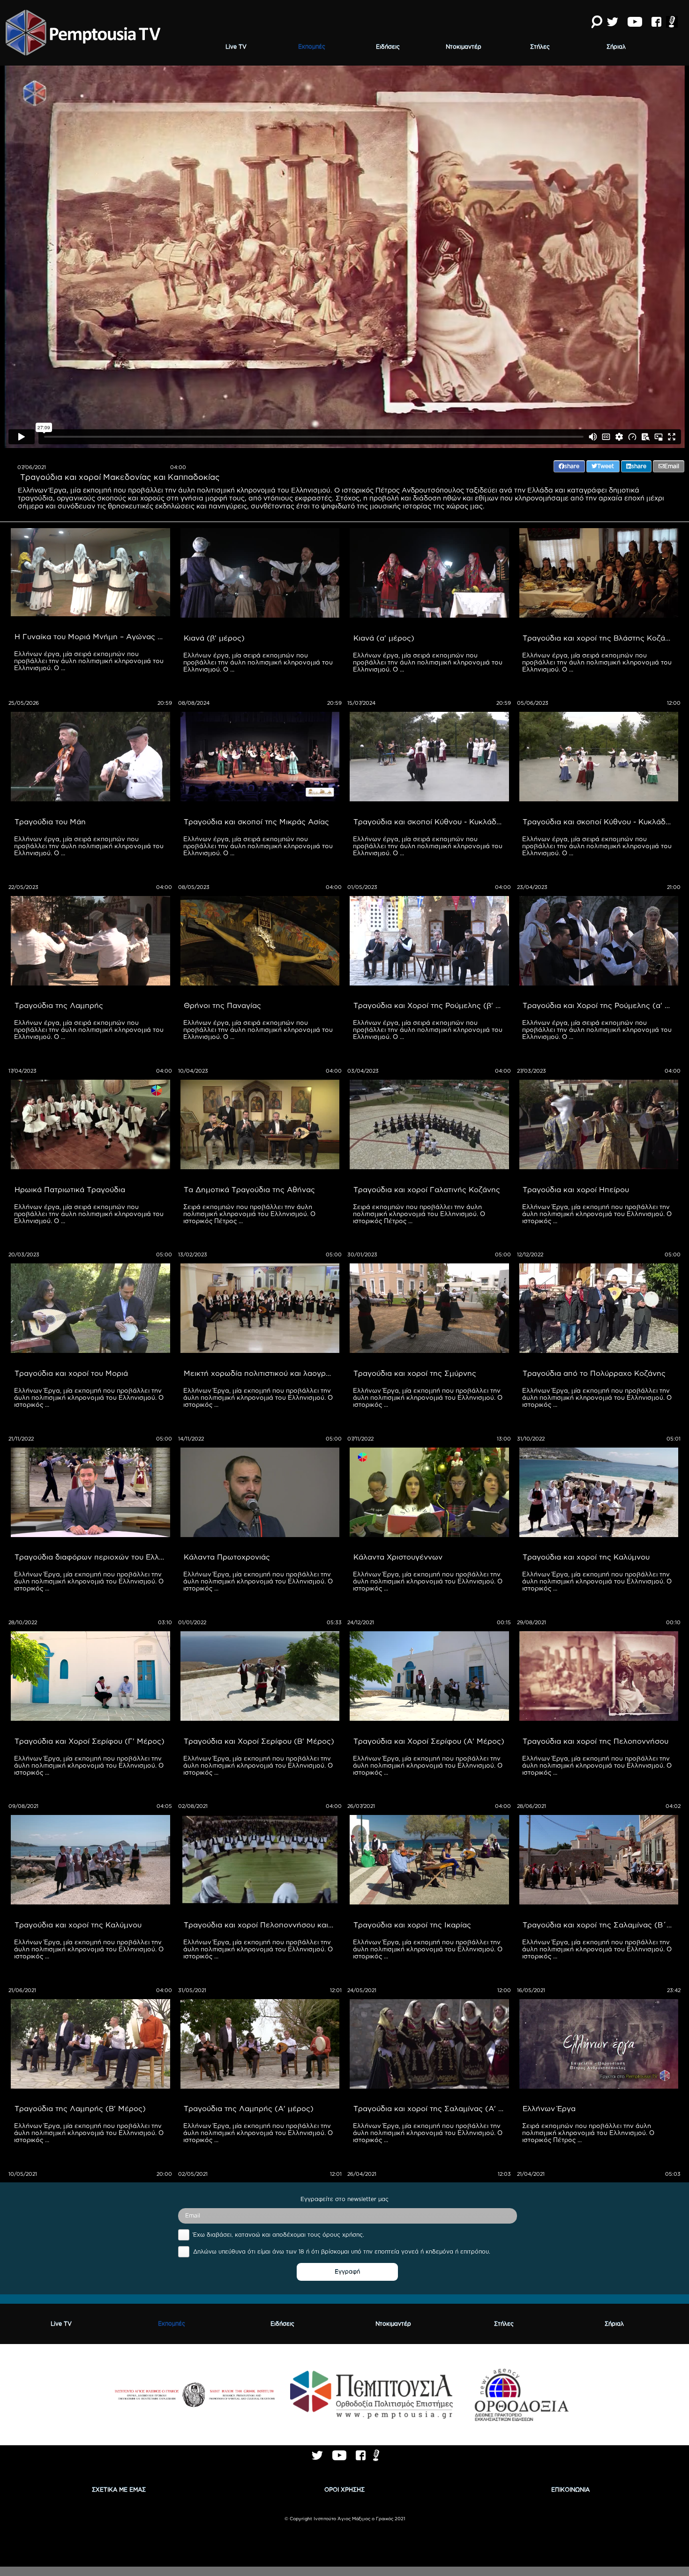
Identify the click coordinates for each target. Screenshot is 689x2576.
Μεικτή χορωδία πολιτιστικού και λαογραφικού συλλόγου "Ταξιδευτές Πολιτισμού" (262, 1373)
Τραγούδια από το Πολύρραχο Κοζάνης (594, 1373)
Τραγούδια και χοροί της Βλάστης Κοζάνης (600, 638)
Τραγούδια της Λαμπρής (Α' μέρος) (249, 2108)
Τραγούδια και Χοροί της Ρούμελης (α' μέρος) (600, 1005)
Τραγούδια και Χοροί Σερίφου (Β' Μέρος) (259, 1741)
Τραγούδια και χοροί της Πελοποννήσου (595, 1741)
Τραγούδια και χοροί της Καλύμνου (586, 1557)
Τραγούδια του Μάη (50, 821)
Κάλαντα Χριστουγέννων (398, 1557)
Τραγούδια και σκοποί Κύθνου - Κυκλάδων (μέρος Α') (600, 821)
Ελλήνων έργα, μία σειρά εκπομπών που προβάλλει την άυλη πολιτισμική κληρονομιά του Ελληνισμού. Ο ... (90, 661)
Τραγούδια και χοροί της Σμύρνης (415, 1373)
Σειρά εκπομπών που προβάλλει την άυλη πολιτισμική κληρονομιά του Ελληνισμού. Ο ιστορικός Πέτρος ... (250, 1214)
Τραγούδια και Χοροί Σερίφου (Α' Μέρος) (429, 1741)
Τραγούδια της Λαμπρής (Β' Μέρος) (80, 2108)
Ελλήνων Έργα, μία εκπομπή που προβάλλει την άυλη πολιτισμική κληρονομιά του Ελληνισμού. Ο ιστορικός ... (598, 1214)
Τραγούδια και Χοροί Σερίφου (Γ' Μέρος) (90, 1741)
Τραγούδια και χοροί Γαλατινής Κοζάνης (427, 1189)
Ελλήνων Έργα (549, 2108)
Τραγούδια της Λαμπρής (59, 1005)
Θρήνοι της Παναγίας (222, 1005)
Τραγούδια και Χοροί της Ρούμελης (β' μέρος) (431, 1005)
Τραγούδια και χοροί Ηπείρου (576, 1189)
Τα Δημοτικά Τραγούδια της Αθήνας (249, 1189)
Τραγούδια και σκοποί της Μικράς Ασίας (256, 821)
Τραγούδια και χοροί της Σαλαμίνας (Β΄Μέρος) (600, 1925)
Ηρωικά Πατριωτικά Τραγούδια (70, 1189)
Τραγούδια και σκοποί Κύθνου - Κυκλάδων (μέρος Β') (431, 821)
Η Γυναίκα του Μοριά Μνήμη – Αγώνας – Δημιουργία (92, 636)
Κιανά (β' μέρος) (214, 638)
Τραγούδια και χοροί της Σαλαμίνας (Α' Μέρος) (431, 2108)
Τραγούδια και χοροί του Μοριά (71, 1373)
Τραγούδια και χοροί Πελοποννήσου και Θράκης (262, 1925)
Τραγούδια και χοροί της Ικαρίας (412, 1925)
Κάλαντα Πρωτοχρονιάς (227, 1557)
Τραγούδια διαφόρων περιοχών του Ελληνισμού (92, 1557)
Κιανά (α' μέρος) (384, 638)
